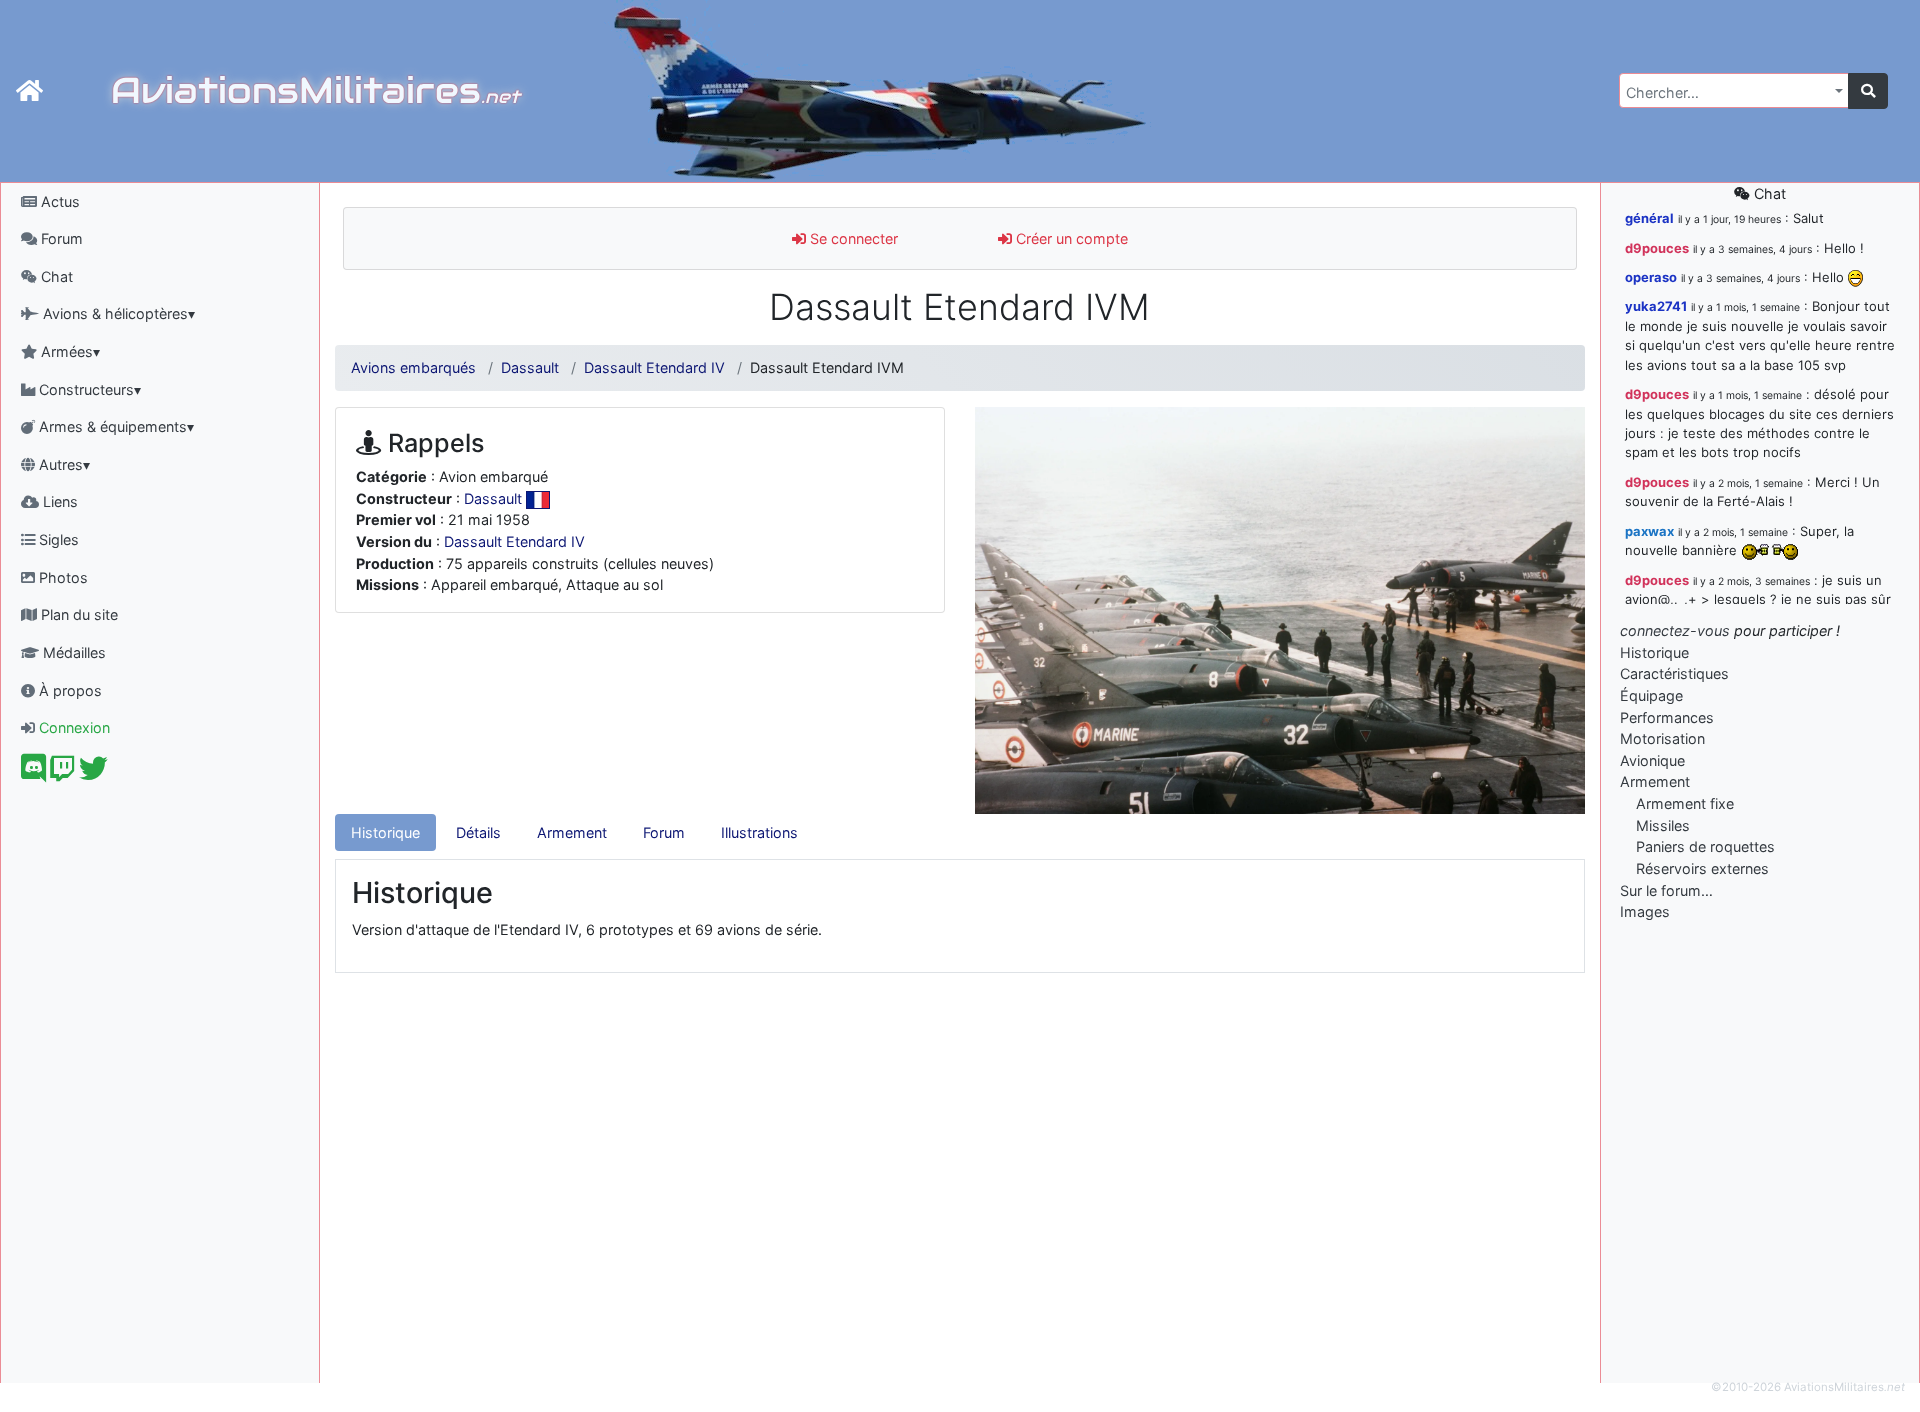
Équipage (1651, 695)
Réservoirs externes (1702, 868)
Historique (385, 832)
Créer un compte (1070, 238)
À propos (68, 690)
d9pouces (1657, 248)
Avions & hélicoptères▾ (117, 313)
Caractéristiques (1674, 673)
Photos (61, 577)
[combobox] (1734, 90)
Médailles (72, 652)
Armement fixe (1685, 803)
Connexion (72, 727)
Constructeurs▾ (88, 389)
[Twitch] (62, 773)
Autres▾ (62, 464)
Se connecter (852, 238)
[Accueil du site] (29, 91)
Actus (58, 201)
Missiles (1663, 825)
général (1649, 218)
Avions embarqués (413, 367)
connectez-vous (1675, 630)
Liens (58, 501)
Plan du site (77, 614)
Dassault (530, 367)
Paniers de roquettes (1705, 846)
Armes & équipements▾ (114, 426)
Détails (478, 832)
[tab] (385, 833)
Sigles (57, 539)
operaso (1651, 277)
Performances (1667, 717)
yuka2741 (1656, 306)
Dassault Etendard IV (654, 367)
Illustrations (759, 832)
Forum (60, 238)
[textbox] (1728, 93)
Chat (55, 276)
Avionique (1652, 760)
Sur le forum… (1666, 890)
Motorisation (1662, 738)
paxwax (1649, 531)
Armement (572, 832)
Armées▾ (68, 351)
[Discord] (33, 773)
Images (1645, 911)
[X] (93, 773)
